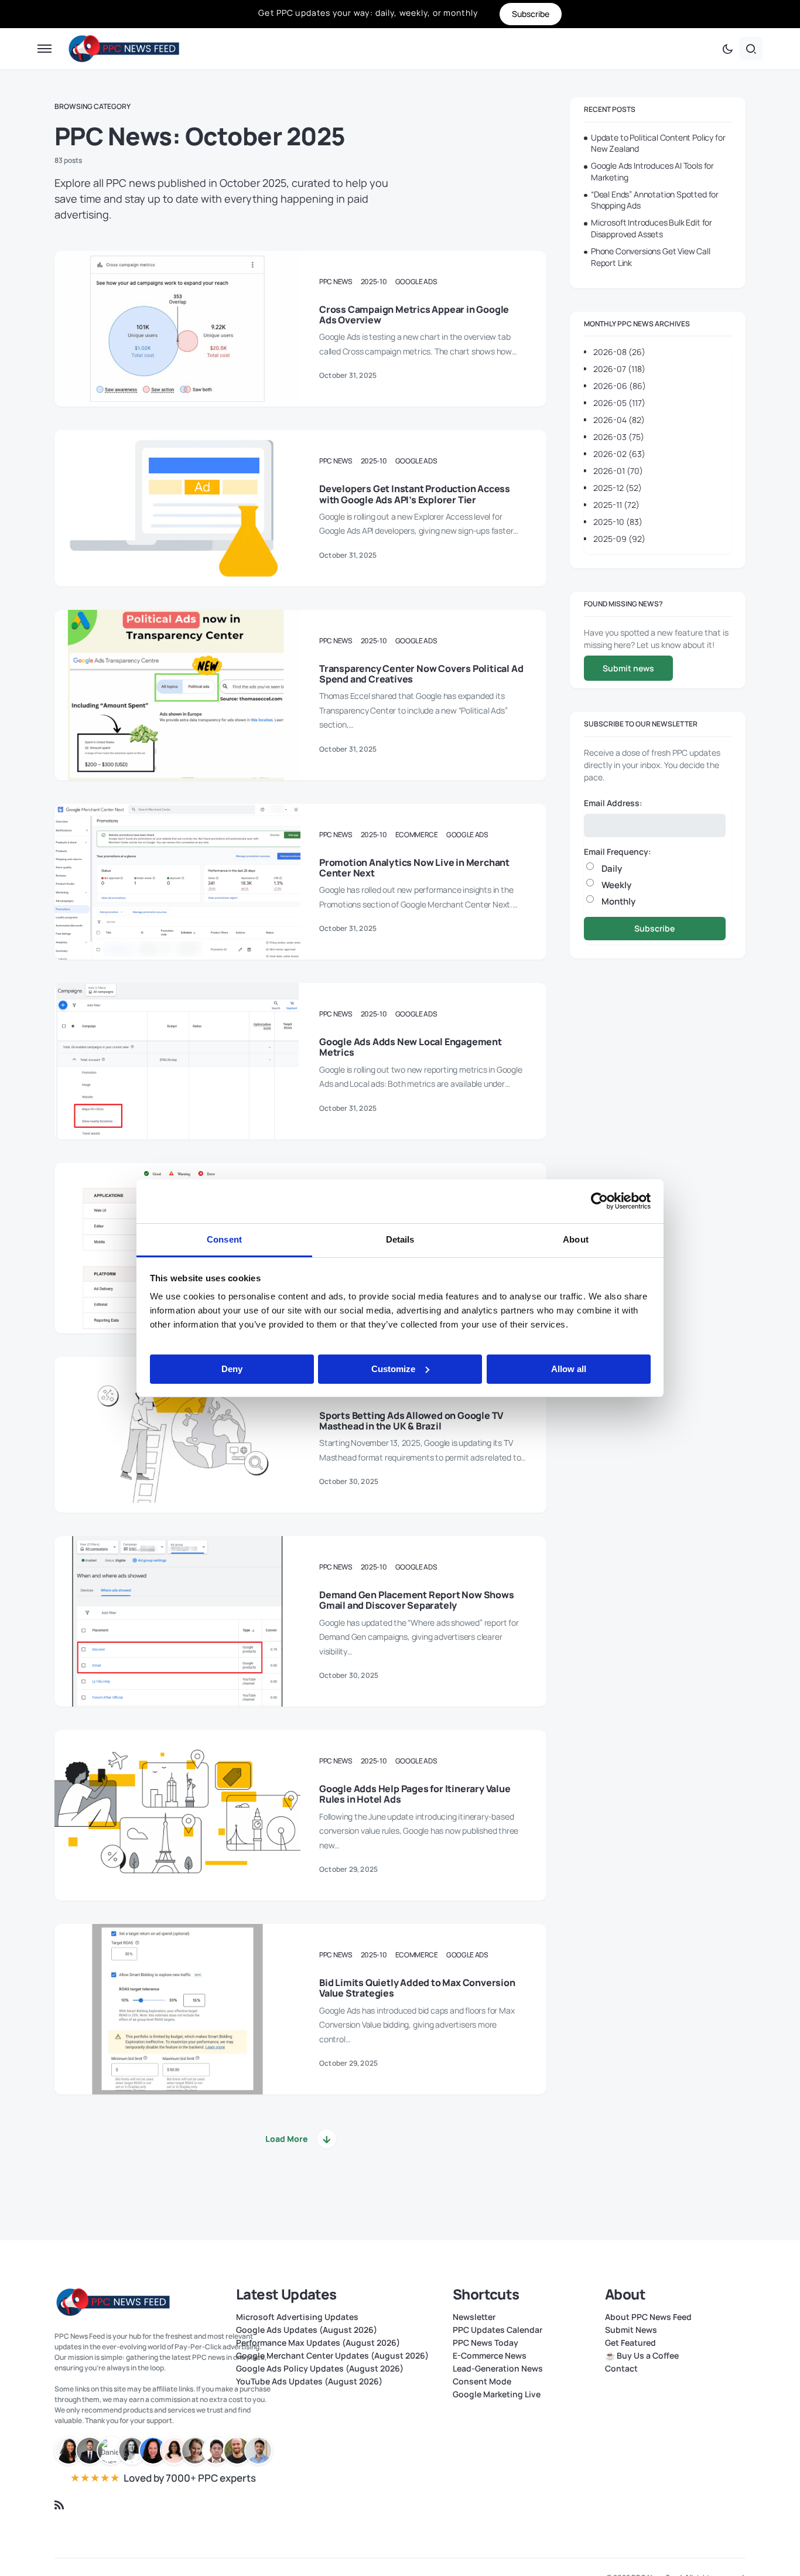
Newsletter (474, 2317)
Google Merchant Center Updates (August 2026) (332, 2356)
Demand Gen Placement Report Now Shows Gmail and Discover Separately (417, 1600)
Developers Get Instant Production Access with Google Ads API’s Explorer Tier (415, 494)
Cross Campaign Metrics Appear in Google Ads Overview (414, 315)
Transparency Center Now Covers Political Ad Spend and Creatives (421, 674)
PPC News (336, 282)
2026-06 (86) (620, 386)
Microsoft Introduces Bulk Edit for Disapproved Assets (652, 228)
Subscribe (654, 928)
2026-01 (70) (618, 471)
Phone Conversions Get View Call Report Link (651, 257)
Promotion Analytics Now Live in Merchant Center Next (414, 868)
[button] (45, 49)
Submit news (628, 668)
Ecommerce (417, 835)
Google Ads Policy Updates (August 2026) (320, 2369)
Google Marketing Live (497, 2394)
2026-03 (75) (619, 437)
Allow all (569, 1368)
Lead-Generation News (498, 2369)
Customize (393, 1368)
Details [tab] (400, 1239)
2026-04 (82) (619, 420)
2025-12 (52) (618, 488)
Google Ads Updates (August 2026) (307, 2330)
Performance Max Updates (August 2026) (318, 2343)
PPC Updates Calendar (498, 2330)
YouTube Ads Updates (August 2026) (309, 2381)
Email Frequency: (618, 852)
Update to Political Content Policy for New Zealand (658, 143)
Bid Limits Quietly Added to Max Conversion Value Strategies (417, 1988)
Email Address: (613, 803)
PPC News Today (486, 2343)
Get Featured (630, 2343)
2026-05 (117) (619, 403)
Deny (232, 1368)
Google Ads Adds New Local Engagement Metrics (411, 1047)
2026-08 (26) (619, 352)
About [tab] (576, 1239)
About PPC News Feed (648, 2317)
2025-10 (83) (618, 522)
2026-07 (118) (619, 369)
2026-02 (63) (619, 454)
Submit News (631, 2330)
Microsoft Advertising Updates (297, 2317)
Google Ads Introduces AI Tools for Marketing (652, 171)
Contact (621, 2369)
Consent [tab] (224, 1239)
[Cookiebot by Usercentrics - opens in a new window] (599, 1201)
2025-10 (374, 282)
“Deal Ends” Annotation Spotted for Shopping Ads (655, 200)
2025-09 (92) (619, 539)
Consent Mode (482, 2381)
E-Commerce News (490, 2356)
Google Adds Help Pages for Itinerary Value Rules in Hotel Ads (415, 1794)
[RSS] (59, 2505)
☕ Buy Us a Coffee (642, 2356)
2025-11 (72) (616, 505)
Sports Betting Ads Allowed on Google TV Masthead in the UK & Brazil (411, 1421)
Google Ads (416, 282)
